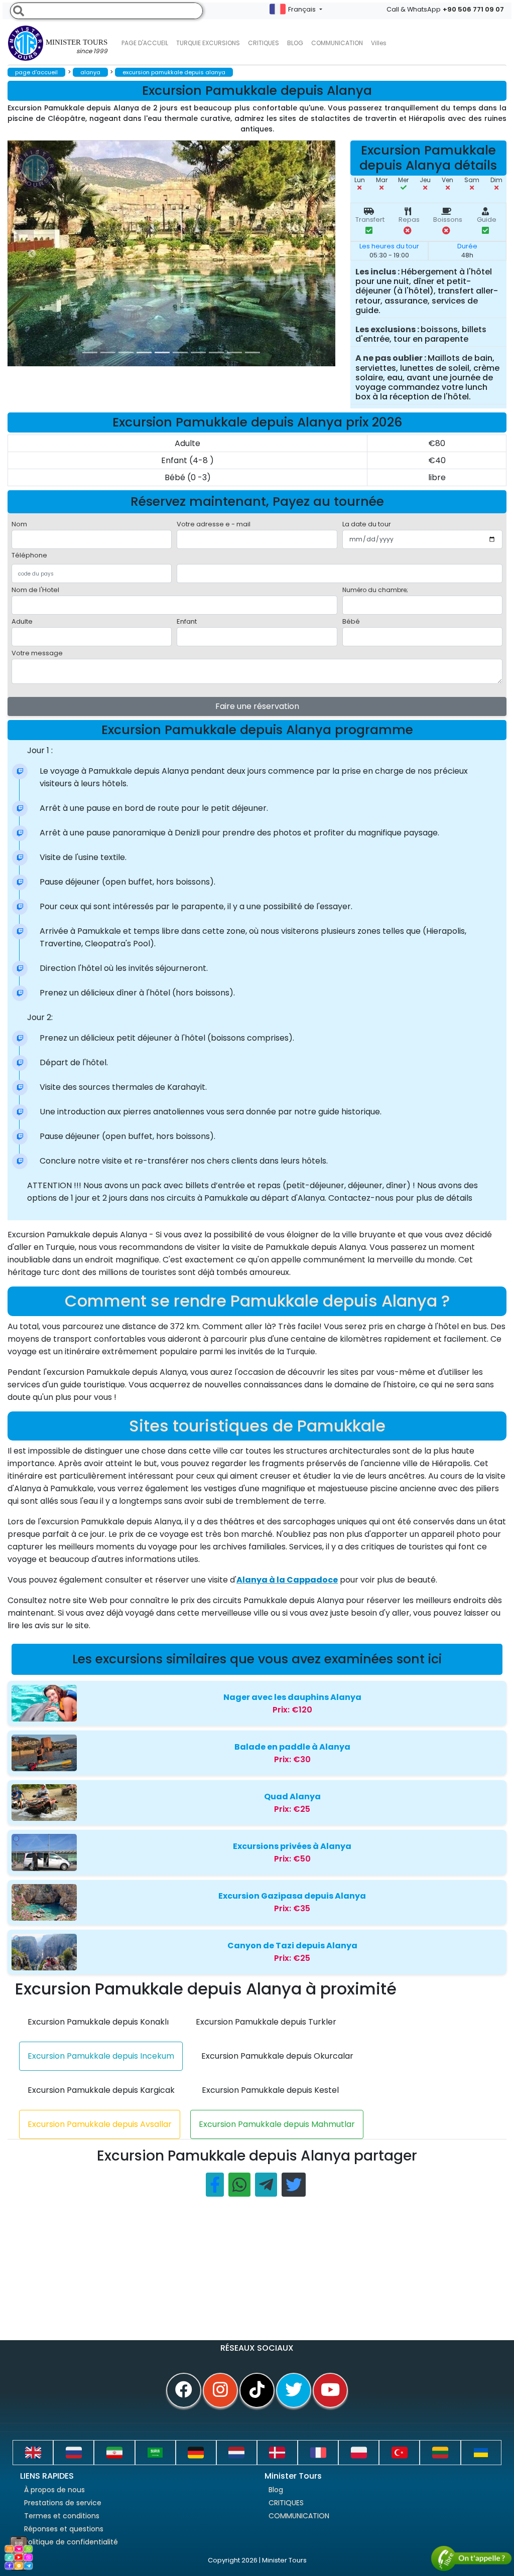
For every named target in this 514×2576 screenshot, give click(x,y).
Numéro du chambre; (375, 590)
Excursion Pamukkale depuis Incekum (101, 2056)
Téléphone (29, 555)
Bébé (351, 621)
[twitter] (294, 2390)
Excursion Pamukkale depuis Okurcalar (277, 2056)
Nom (19, 524)
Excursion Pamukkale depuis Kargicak (101, 2090)
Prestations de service (63, 2503)
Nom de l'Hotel (35, 590)
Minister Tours (77, 47)
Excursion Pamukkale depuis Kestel (270, 2090)
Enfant (187, 621)
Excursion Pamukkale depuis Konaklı (98, 2022)
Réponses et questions (64, 2529)
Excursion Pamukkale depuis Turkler (266, 2022)
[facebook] (184, 2390)
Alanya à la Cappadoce (287, 1580)
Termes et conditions (62, 2516)
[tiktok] (257, 2390)
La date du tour (367, 524)
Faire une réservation (257, 706)
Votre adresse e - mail (214, 524)
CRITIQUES (264, 43)
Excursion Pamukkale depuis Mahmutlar (277, 2124)
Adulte (22, 621)
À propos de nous (54, 2490)
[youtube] (330, 2390)
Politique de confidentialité (71, 2542)
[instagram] (220, 2390)
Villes (379, 43)
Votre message (37, 653)
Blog (276, 2490)
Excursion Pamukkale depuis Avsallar (100, 2124)
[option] (208, 253)
